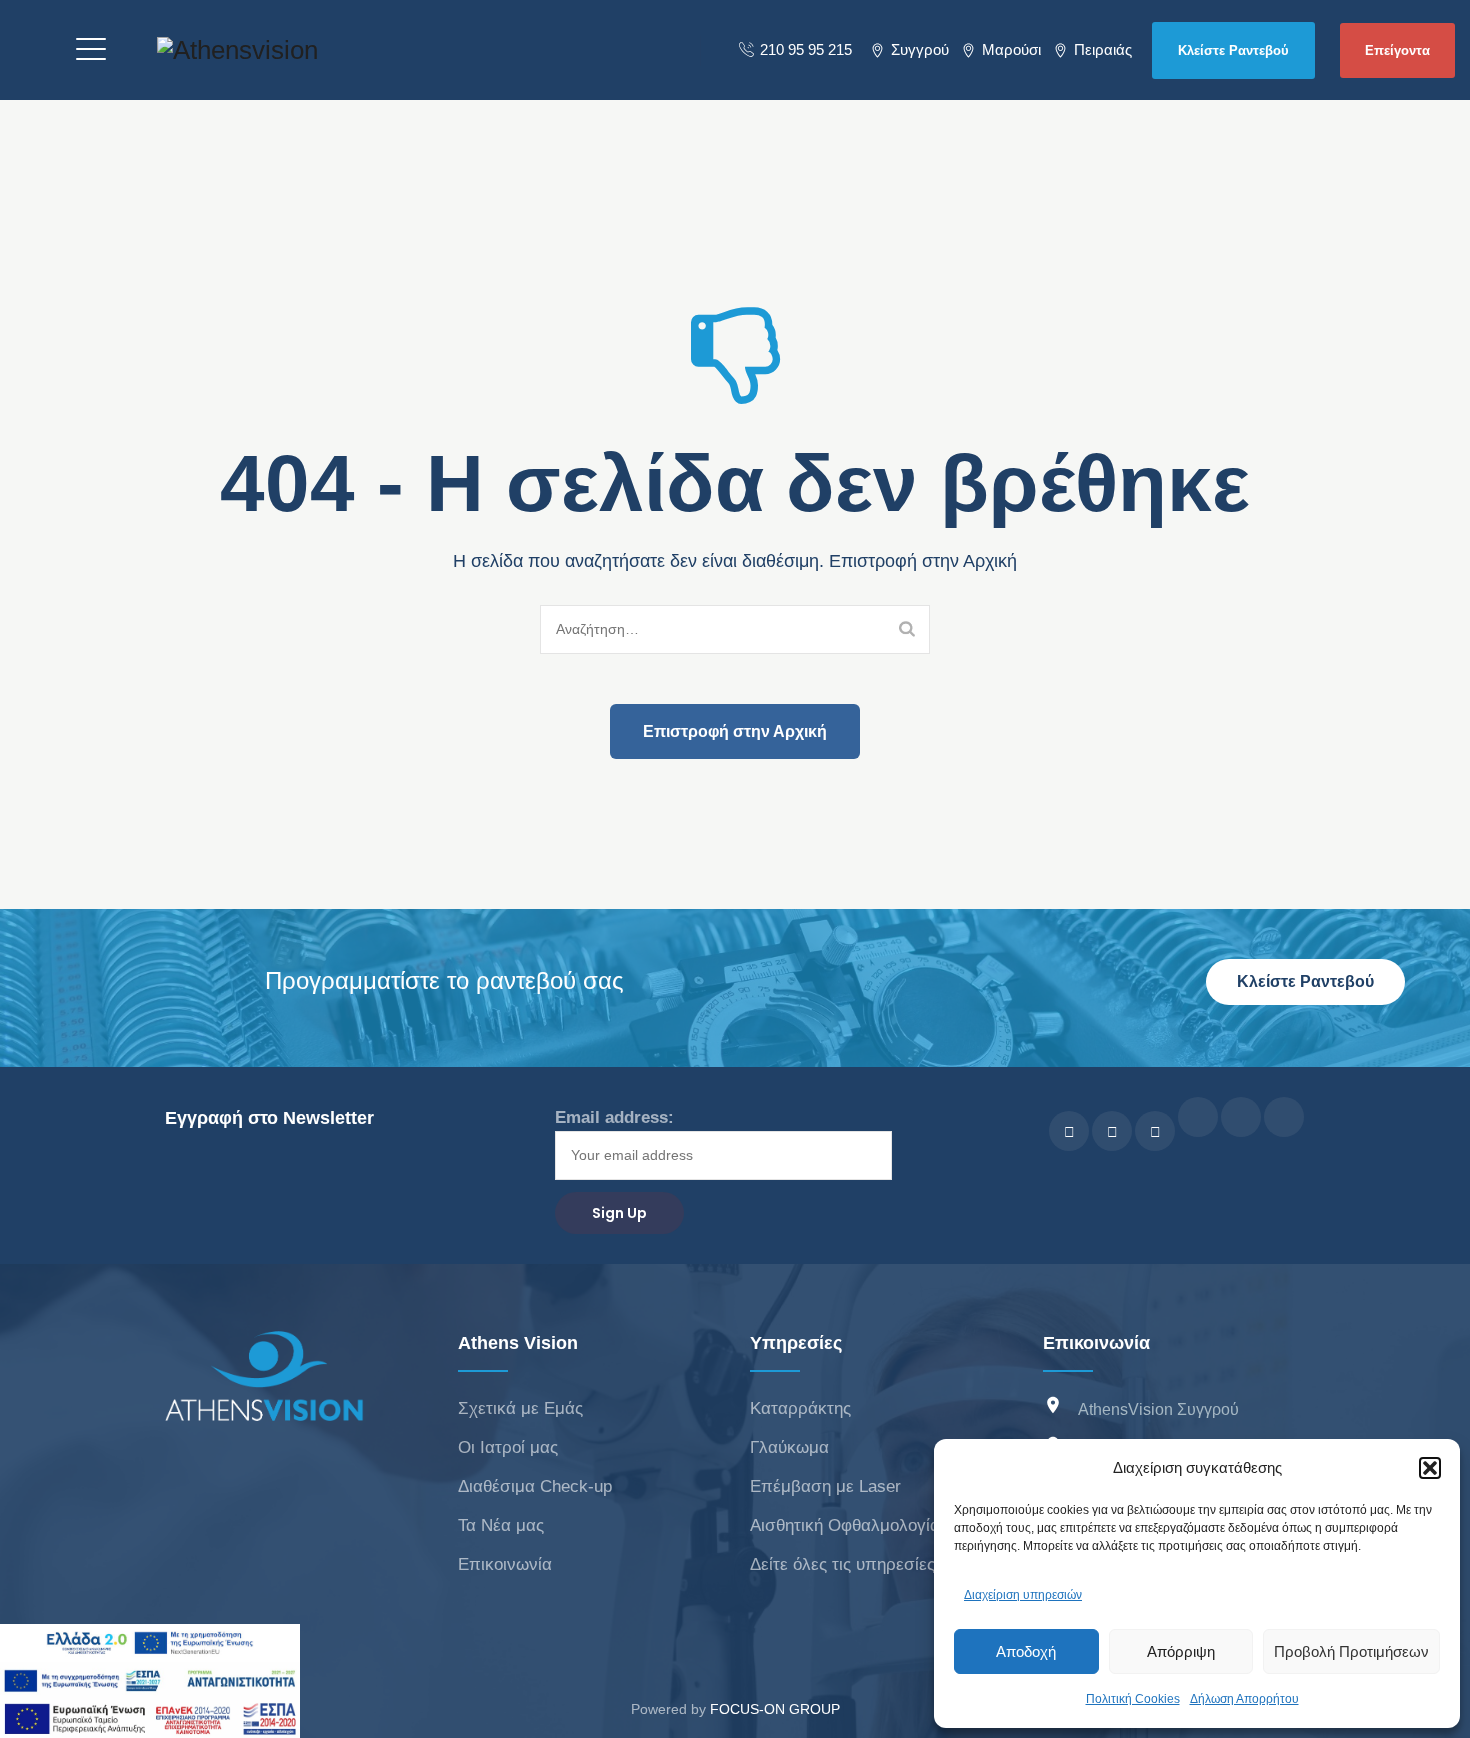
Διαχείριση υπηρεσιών (1023, 1595)
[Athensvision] (237, 50)
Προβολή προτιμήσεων (1351, 1651)
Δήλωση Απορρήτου (1244, 1699)
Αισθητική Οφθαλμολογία (845, 1525)
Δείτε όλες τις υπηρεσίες (842, 1564)
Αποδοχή (1026, 1651)
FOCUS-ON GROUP (775, 1709)
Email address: (614, 1117)
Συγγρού (920, 49)
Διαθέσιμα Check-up (535, 1486)
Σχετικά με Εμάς (520, 1408)
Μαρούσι (1011, 49)
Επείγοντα (1397, 50)
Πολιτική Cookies (1133, 1699)
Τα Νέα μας (501, 1525)
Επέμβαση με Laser (825, 1486)
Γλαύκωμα (789, 1447)
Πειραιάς (1103, 49)
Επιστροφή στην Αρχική (735, 731)
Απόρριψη (1181, 1651)
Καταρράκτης (800, 1408)
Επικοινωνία (505, 1564)
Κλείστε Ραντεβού (1233, 50)
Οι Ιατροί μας (508, 1447)
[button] (1430, 1468)
